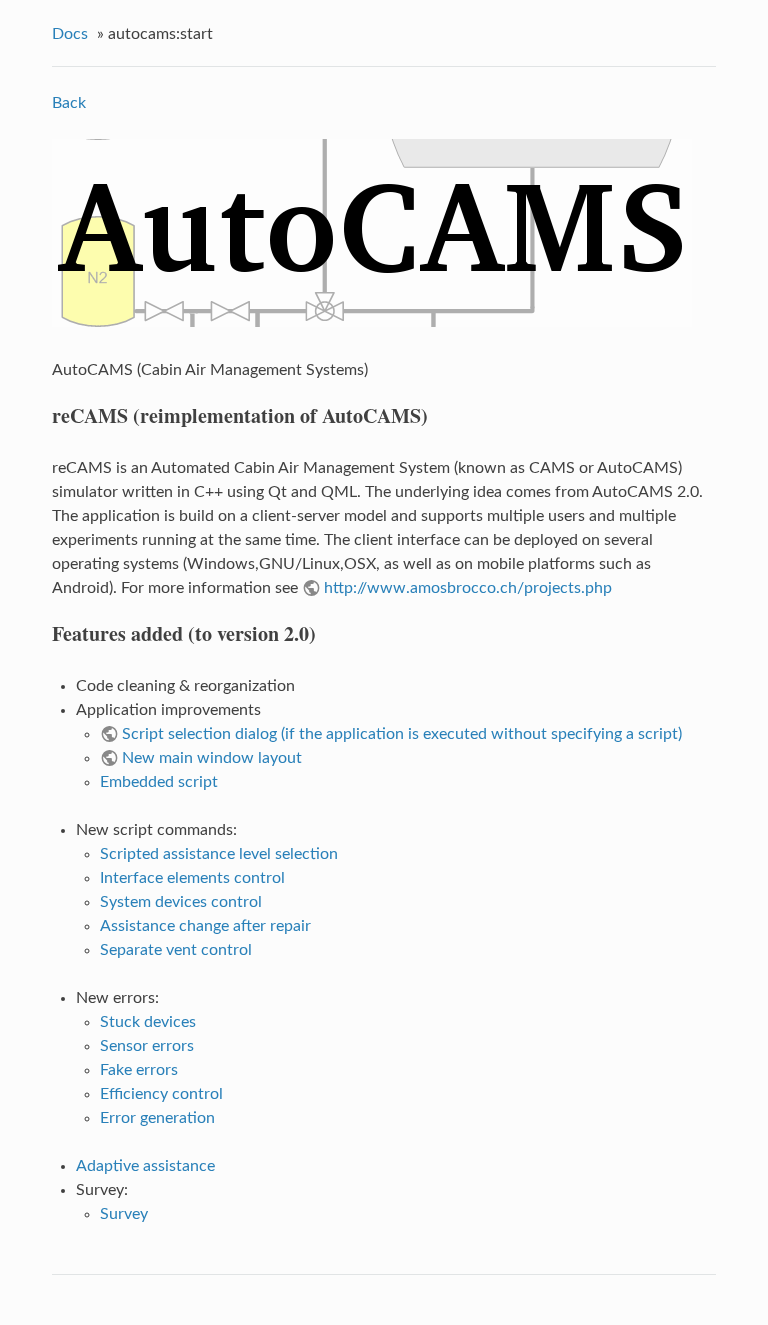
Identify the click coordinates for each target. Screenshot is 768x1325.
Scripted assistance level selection (219, 854)
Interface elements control (192, 878)
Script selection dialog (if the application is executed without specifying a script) (402, 734)
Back (69, 103)
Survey (124, 1214)
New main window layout (212, 758)
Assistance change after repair (205, 926)
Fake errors (139, 1070)
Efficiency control (161, 1094)
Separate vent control (176, 950)
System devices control (181, 902)
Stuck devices (148, 1022)
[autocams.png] (372, 322)
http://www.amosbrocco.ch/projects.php (468, 588)
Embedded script (159, 782)
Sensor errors (147, 1046)
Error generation (157, 1118)
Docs (70, 34)
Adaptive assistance (145, 1166)
